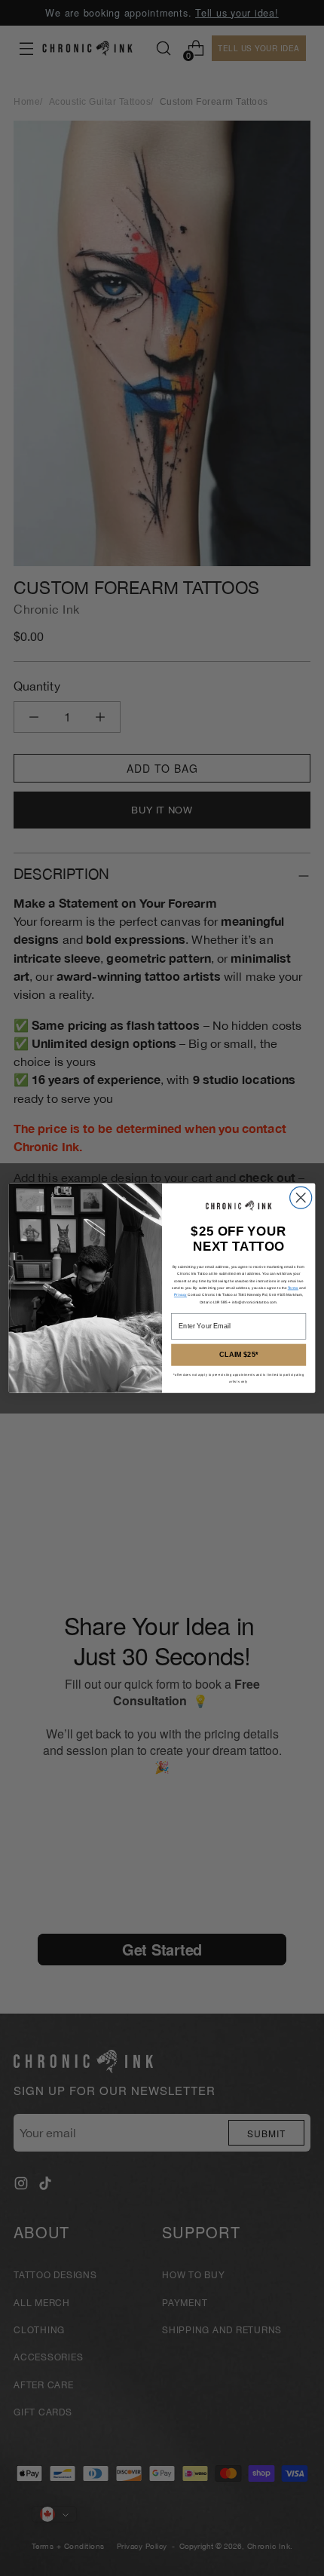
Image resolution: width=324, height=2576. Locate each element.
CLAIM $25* (238, 1355)
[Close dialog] (301, 1198)
